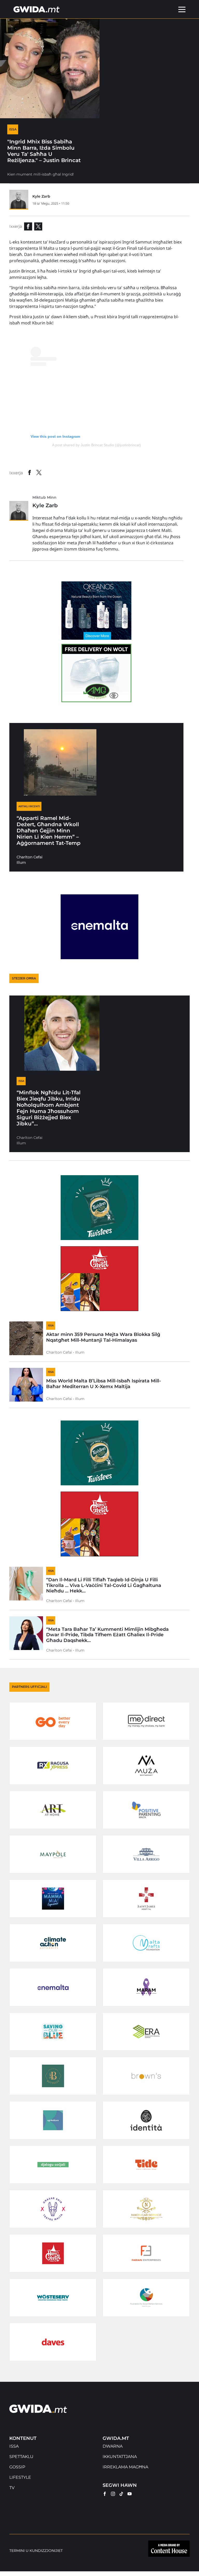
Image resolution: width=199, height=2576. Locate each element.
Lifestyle (20, 2477)
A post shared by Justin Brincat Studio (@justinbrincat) (97, 445)
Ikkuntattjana (120, 2457)
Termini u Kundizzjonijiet (36, 2551)
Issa (14, 2446)
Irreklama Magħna (125, 2467)
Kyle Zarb (41, 196)
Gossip (17, 2467)
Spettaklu (21, 2457)
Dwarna (113, 2446)
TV (12, 2488)
